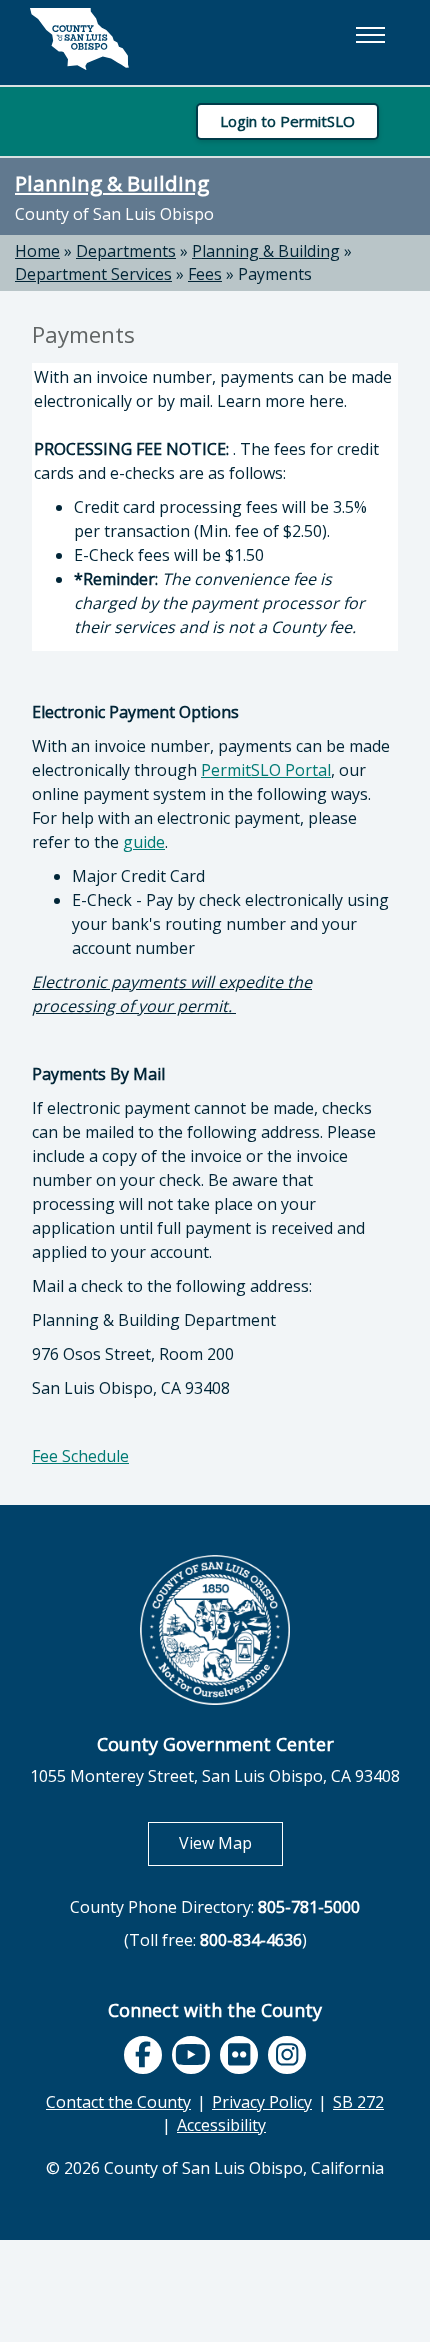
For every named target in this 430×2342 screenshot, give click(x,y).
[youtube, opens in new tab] (191, 2055)
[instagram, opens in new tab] (287, 2055)
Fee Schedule (80, 1456)
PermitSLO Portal (266, 770)
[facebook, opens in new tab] (143, 2055)
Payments (275, 274)
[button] (370, 35)
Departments (126, 251)
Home (37, 251)
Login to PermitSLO (287, 121)
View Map (231, 1842)
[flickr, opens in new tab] (239, 2055)
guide (144, 842)
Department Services (93, 274)
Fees (205, 274)
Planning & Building (112, 183)
